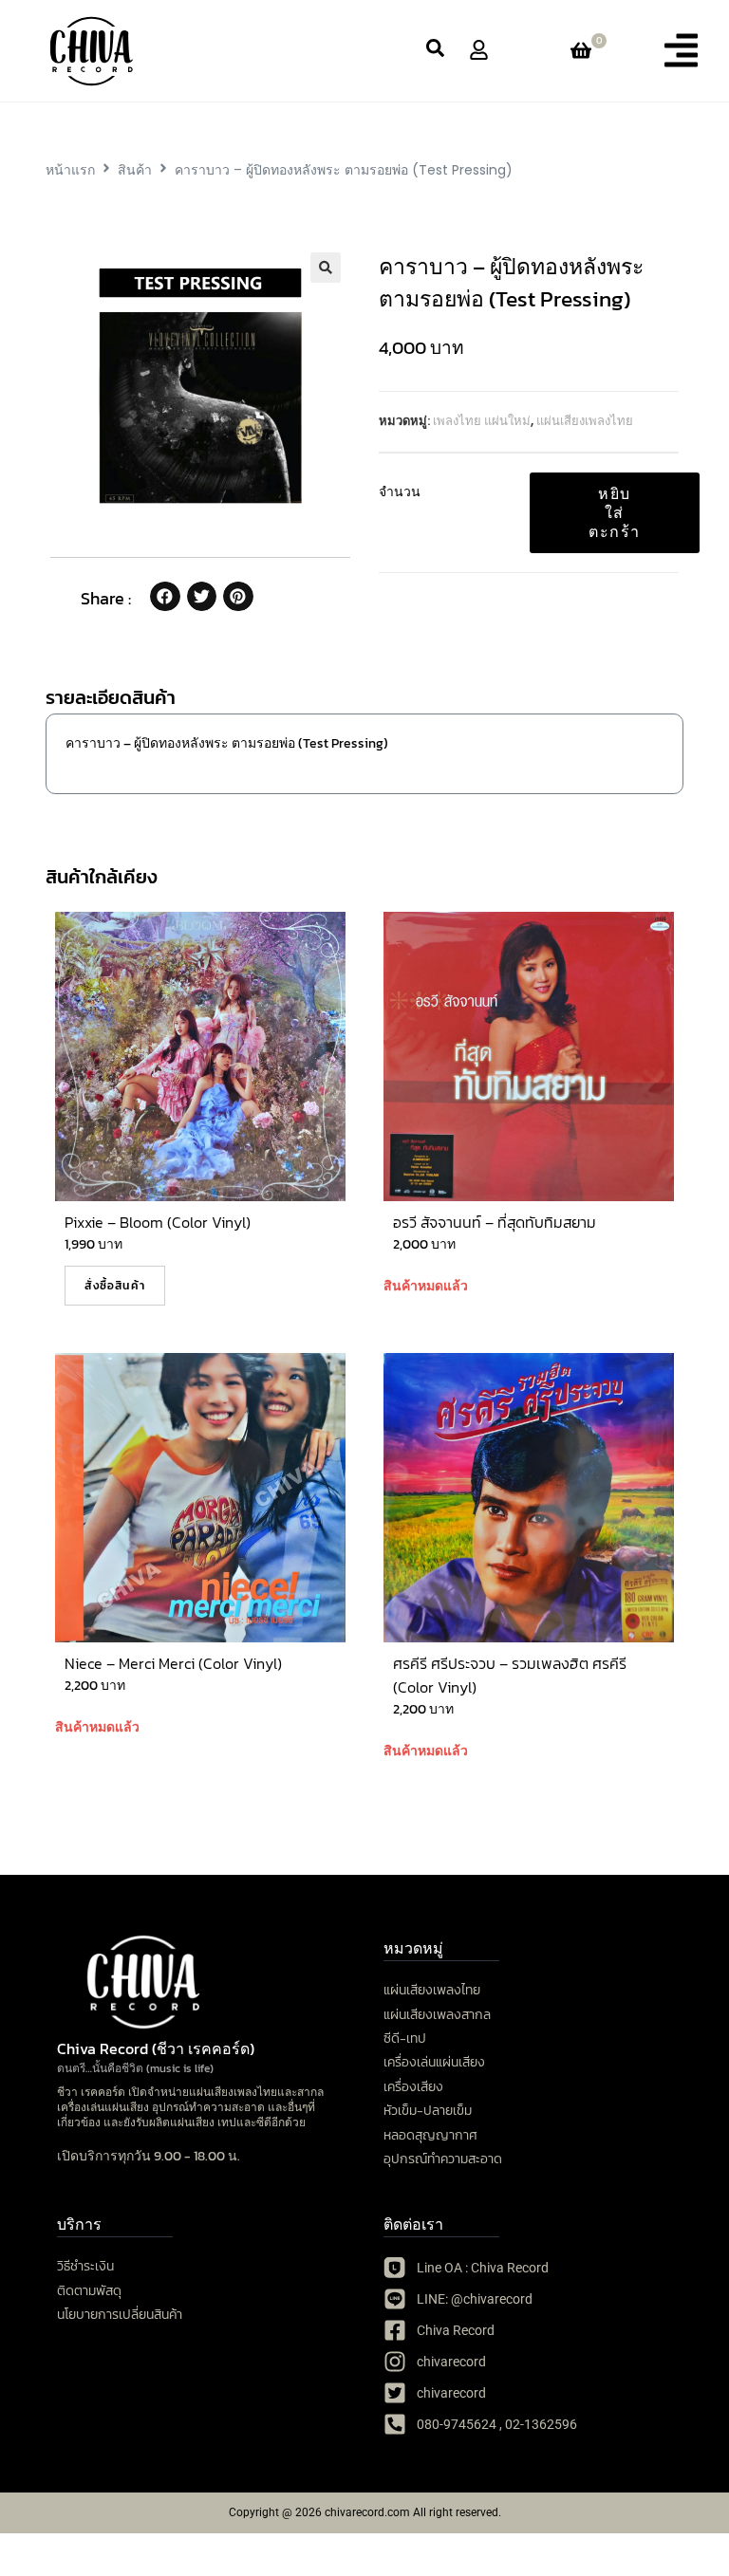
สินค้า (135, 170)
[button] (681, 50)
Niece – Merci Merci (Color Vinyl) (173, 1663)
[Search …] (435, 51)
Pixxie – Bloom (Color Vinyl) (158, 1222)
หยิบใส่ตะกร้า (615, 512)
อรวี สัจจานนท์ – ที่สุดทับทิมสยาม (495, 1222)
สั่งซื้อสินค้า (115, 1286)
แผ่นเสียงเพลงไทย (585, 421)
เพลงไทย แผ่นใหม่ (482, 421)
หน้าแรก (70, 170)
